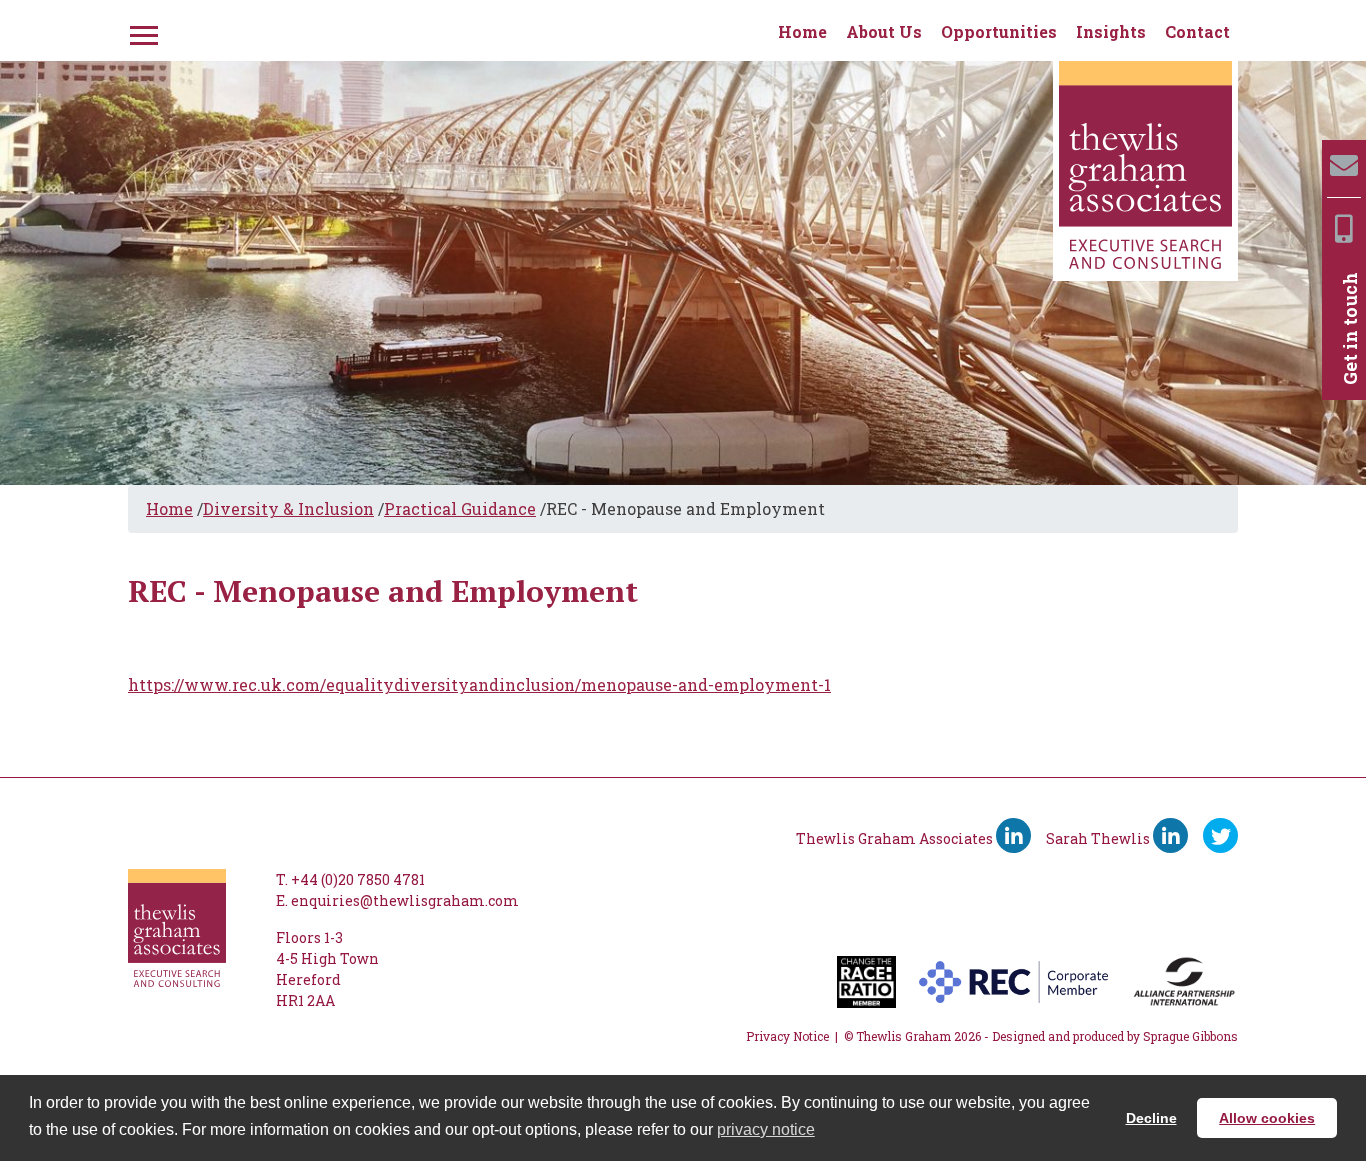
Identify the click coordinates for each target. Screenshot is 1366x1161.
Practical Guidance (460, 508)
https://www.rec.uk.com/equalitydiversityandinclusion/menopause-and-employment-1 (479, 684)
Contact (1197, 31)
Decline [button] (1151, 1118)
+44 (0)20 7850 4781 (358, 879)
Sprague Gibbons (1190, 1036)
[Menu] (142, 32)
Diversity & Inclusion (288, 508)
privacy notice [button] (766, 1129)
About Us (884, 31)
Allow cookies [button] (1267, 1118)
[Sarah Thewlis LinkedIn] (1170, 835)
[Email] (1344, 165)
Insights (1111, 31)
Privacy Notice (787, 1036)
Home (802, 31)
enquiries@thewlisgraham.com (405, 900)
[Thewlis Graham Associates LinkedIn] (1013, 835)
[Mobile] (1344, 228)
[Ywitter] (1220, 835)
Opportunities (999, 31)
